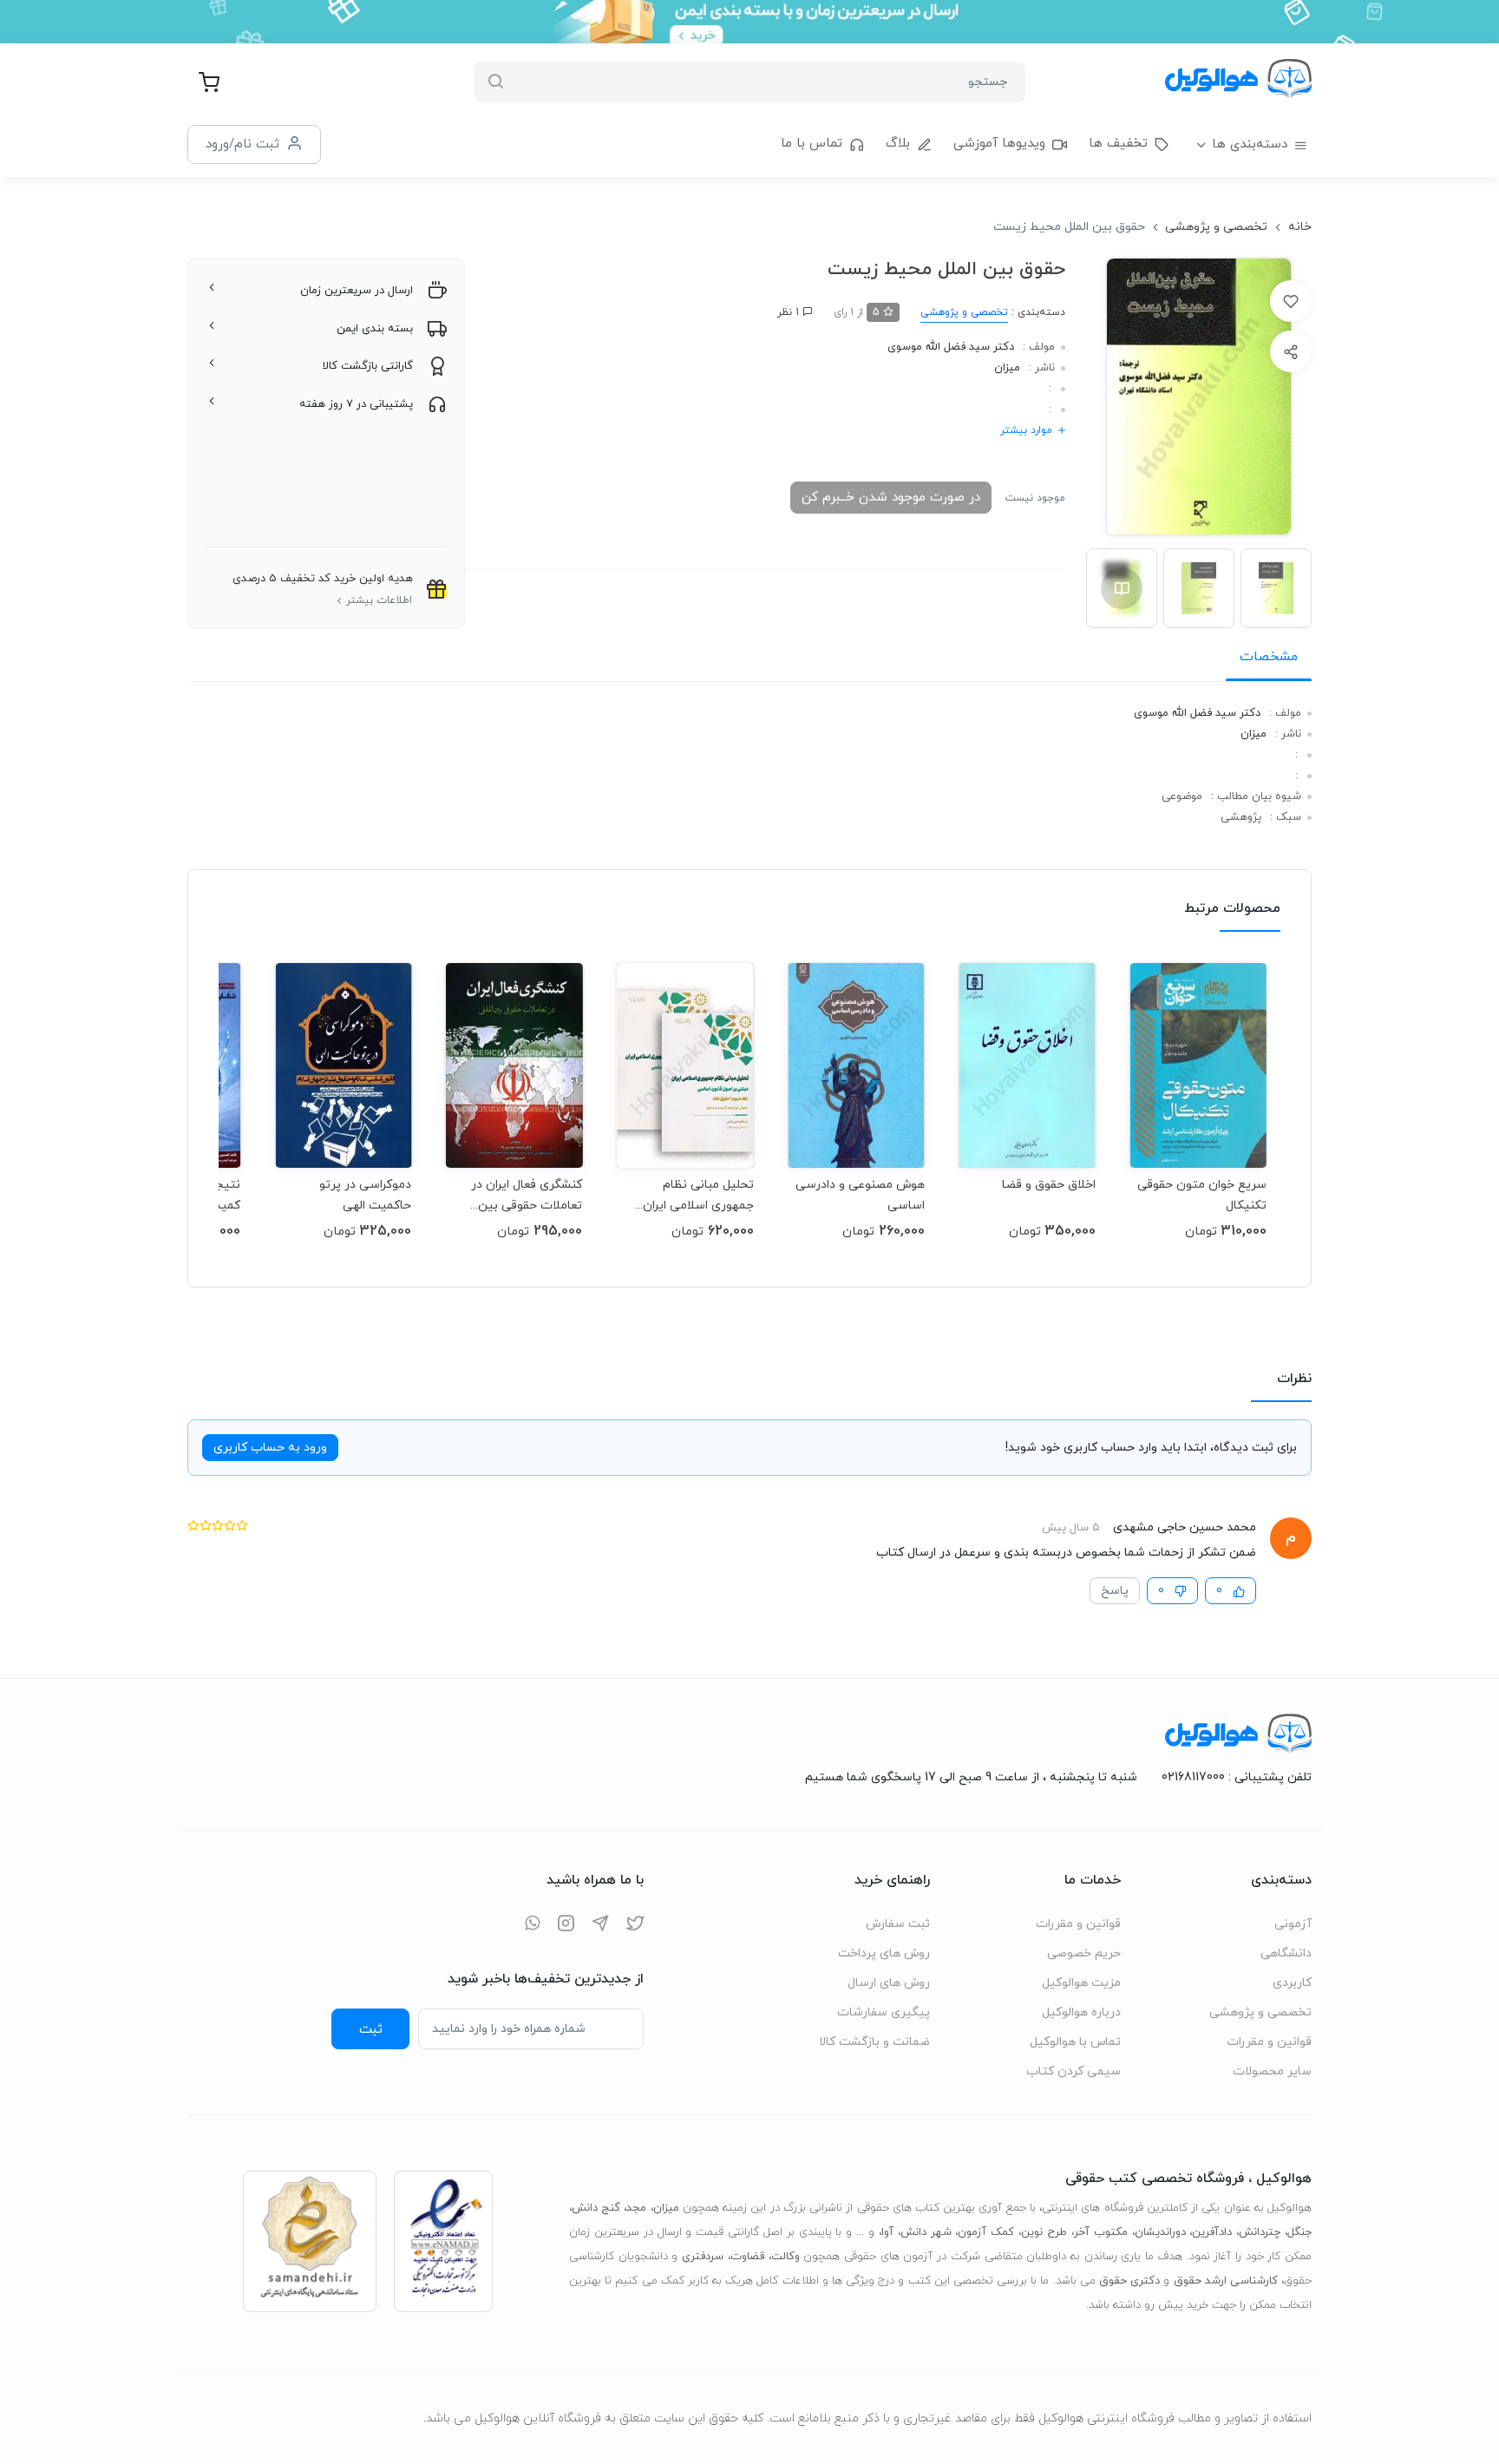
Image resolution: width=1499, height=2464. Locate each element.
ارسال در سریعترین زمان (357, 291)
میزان (1007, 368)
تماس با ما (812, 144)
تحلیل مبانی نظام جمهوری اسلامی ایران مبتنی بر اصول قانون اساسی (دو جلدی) (698, 1195)
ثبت (371, 2029)
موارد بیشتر (1026, 430)
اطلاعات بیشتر (379, 600)
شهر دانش (926, 2232)
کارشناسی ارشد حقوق (1226, 2281)
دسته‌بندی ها (1250, 144)
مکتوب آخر (1101, 2232)
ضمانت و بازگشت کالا (874, 2042)
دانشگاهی (1286, 1953)
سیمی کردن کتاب (1074, 2071)
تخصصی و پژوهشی (1216, 227)
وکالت (786, 2257)
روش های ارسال (889, 1983)
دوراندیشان (1160, 2232)
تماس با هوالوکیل (1075, 2042)
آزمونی (1293, 1924)
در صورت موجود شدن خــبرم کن (891, 497)
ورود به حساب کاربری (270, 1448)
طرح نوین (1044, 2232)
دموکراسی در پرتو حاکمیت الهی (365, 1195)
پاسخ (1115, 1591)
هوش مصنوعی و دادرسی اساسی (860, 1195)
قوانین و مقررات (1269, 2042)
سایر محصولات (1272, 2071)
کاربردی (1292, 1983)
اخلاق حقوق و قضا (1049, 1185)
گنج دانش (596, 2208)
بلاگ (898, 144)
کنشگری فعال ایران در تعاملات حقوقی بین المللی (527, 1195)
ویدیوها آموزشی (999, 144)
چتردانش (1260, 2232)
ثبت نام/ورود (242, 144)
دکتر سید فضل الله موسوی (951, 347)
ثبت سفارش (898, 1924)
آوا (887, 2232)
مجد (636, 2208)
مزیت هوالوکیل (1081, 1983)
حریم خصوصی (1084, 1953)
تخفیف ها (1118, 144)
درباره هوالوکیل (1081, 2012)
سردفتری (703, 2257)
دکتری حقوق (1129, 2281)
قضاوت (747, 2257)
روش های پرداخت (884, 1953)
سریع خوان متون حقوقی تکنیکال (1202, 1195)
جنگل (1299, 2232)
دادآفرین (1212, 2232)
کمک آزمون (986, 2232)
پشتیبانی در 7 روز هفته (356, 404)
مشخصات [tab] (1269, 657)
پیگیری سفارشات (884, 2012)
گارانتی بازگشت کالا (368, 366)
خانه (1300, 227)
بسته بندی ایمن (375, 329)
